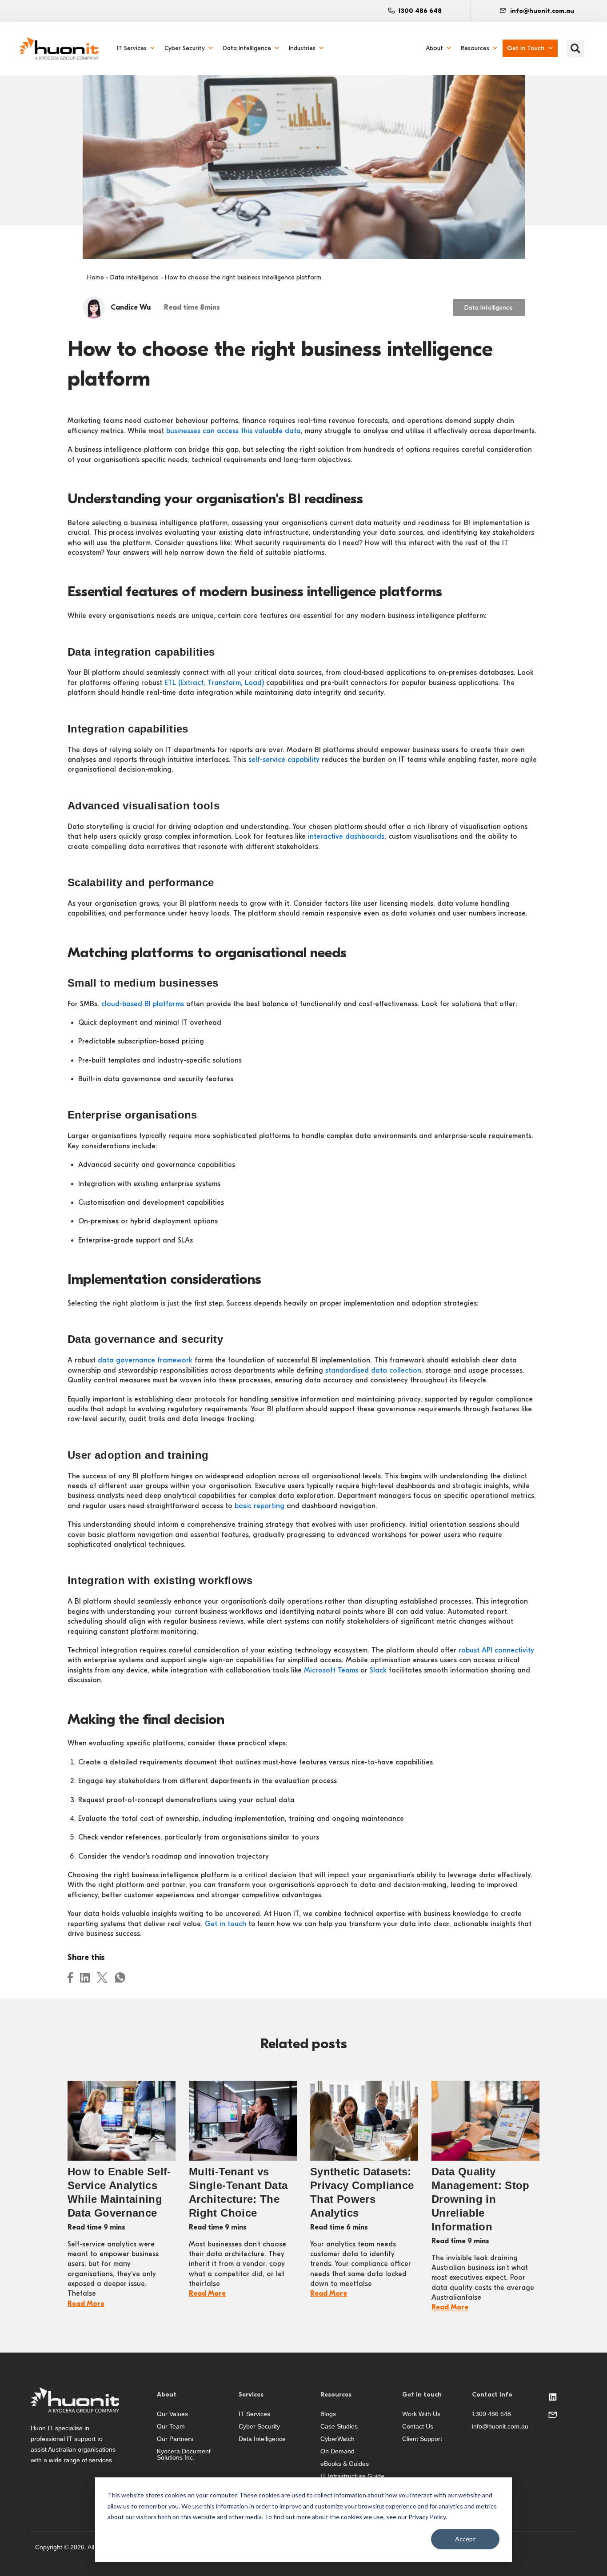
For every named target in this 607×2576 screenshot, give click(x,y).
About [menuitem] (434, 48)
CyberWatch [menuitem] (337, 2439)
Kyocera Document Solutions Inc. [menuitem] (184, 2454)
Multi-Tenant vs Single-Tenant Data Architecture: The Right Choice (238, 2192)
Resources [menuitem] (475, 48)
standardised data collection (373, 1370)
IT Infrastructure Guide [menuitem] (352, 2476)
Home (96, 277)
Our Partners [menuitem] (175, 2439)
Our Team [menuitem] (171, 2426)
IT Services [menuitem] (132, 48)
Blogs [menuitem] (328, 2414)
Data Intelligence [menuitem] (247, 48)
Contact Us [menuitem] (418, 2426)
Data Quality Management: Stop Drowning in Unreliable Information (481, 2199)
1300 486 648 (420, 11)
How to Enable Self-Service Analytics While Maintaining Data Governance (119, 2192)
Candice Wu (131, 307)
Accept (465, 2539)
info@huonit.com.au (542, 11)
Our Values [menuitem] (172, 2414)
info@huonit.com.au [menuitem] (500, 2426)
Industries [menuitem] (302, 48)
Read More (86, 2304)
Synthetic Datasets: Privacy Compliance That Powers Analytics (362, 2192)
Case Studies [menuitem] (339, 2426)
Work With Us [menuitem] (421, 2414)
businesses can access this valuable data (234, 431)
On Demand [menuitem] (337, 2451)
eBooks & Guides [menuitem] (345, 2464)
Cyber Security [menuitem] (185, 48)
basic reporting (260, 1506)
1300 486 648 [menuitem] (491, 2414)
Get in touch (226, 1924)
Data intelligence (134, 277)
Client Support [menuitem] (422, 2439)
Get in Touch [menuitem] (526, 48)
